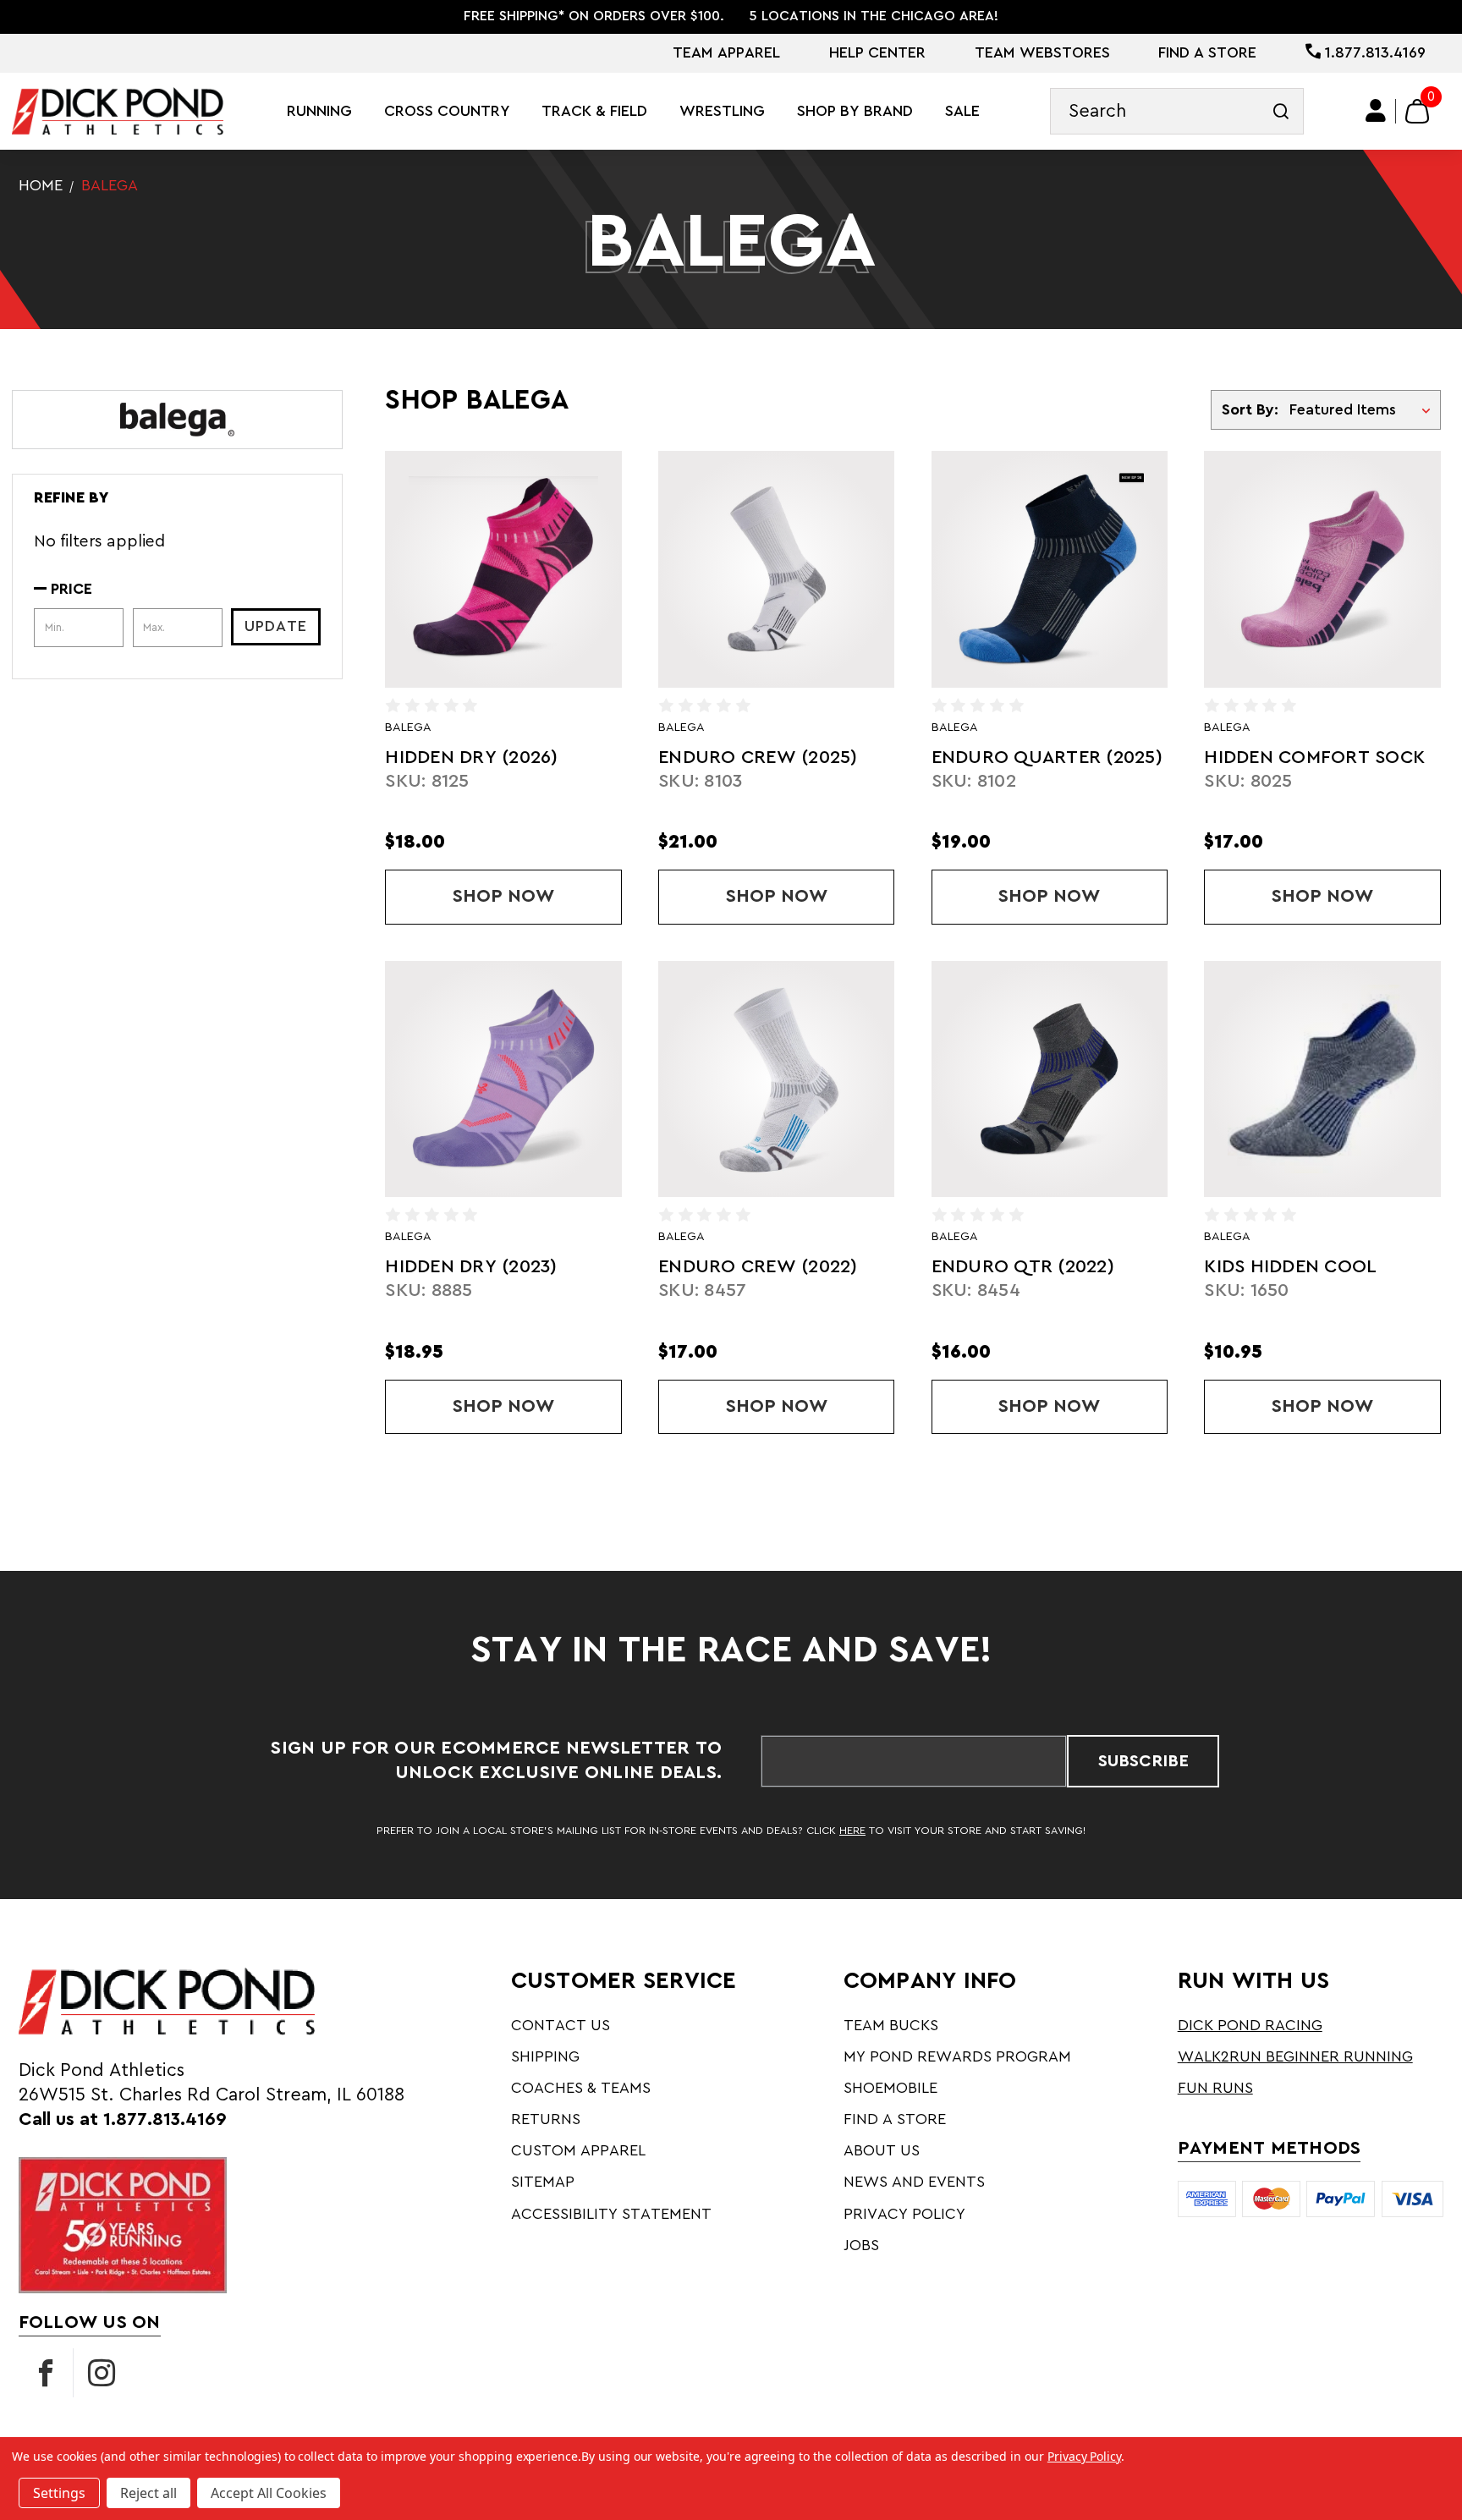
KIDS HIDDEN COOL (1290, 1267)
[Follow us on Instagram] (102, 2373)
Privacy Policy (904, 2214)
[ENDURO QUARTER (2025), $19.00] (1050, 569)
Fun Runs (1215, 2088)
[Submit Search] (1281, 111)
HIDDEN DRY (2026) (471, 758)
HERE (852, 1831)
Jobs (861, 2245)
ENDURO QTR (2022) (1023, 1267)
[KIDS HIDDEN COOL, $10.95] (1322, 1079)
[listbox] (1363, 410)
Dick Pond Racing (1250, 2025)
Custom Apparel (578, 2150)
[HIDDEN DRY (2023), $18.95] (503, 1079)
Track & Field (594, 111)
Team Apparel (726, 52)
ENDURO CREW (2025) (758, 758)
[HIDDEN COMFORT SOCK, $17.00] (1322, 569)
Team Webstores (1042, 52)
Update (276, 626)
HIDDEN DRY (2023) (471, 1267)
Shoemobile (890, 2088)
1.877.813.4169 (1373, 52)
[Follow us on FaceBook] (46, 2373)
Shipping (545, 2056)
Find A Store (1207, 52)
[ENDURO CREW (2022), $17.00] (776, 1079)
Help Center (877, 52)
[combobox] (1177, 111)
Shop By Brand (855, 111)
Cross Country (447, 111)
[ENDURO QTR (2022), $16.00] (1050, 1079)
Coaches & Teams (581, 2088)
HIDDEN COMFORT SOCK (1314, 758)
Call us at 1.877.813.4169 (123, 2119)
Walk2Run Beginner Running (1295, 2056)
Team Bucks (891, 2025)
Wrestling (722, 111)
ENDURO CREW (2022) (758, 1267)
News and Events (914, 2182)
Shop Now (537, 896)
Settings (59, 2493)
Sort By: (1250, 409)
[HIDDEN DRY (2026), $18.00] (503, 569)
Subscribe (1143, 1761)
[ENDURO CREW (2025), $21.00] (776, 569)
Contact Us (561, 2025)
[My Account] (1376, 111)
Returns (546, 2119)
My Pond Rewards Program (957, 2056)
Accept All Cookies (269, 2493)
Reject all (148, 2493)
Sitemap (543, 2182)
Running (319, 111)
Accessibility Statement (611, 2214)
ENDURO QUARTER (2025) (1047, 758)
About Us (882, 2150)
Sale (962, 111)
